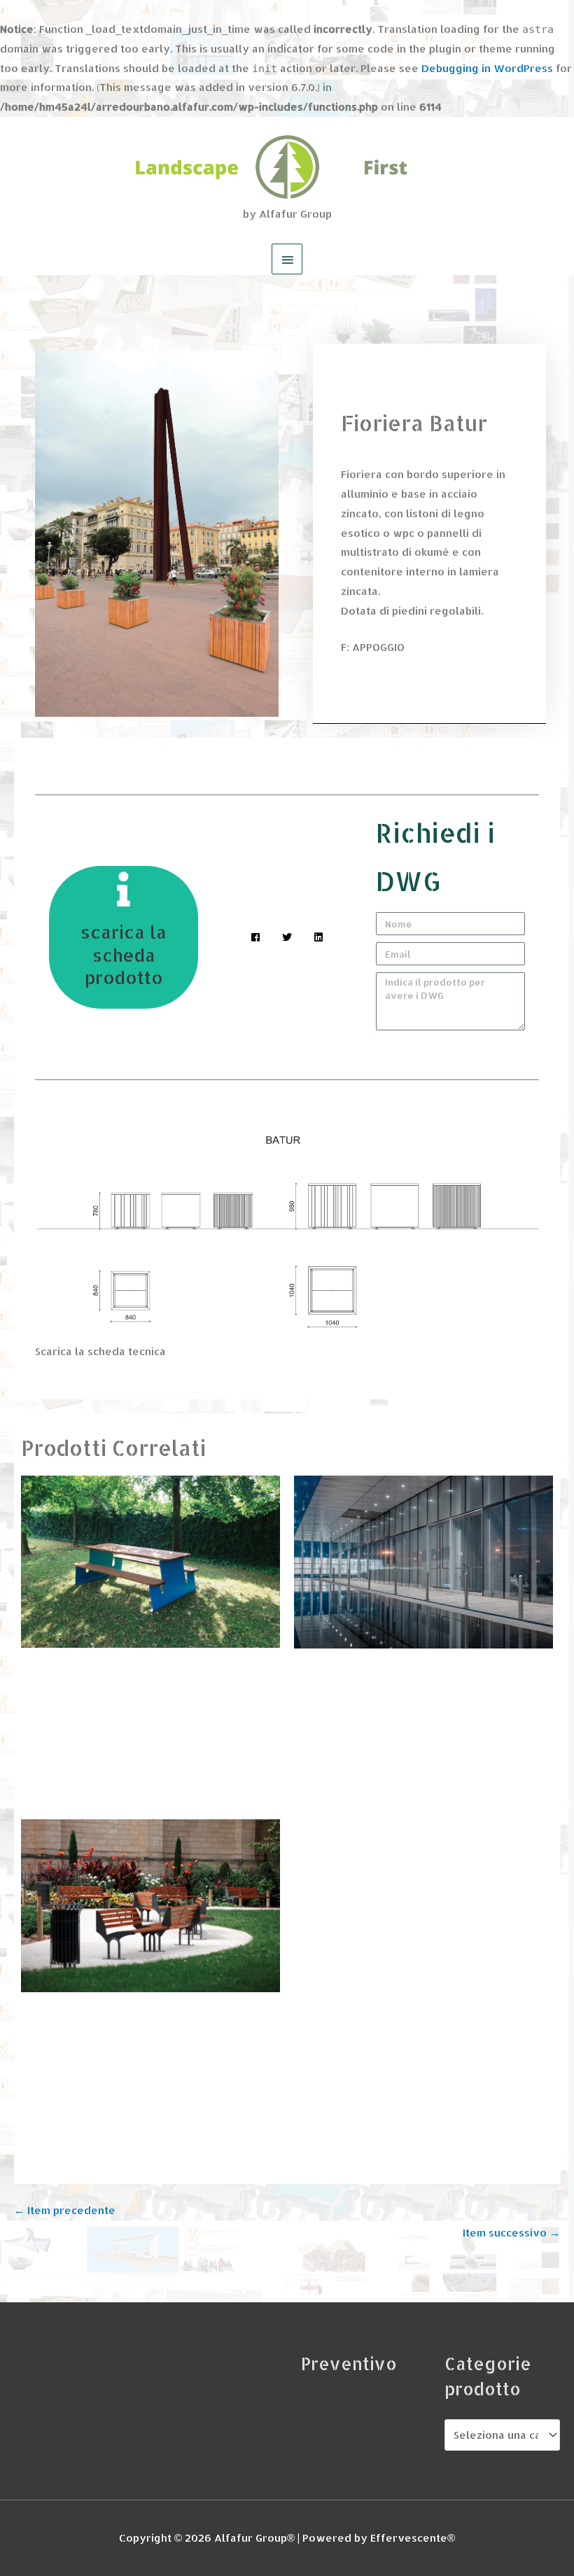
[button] (256, 938)
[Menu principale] (287, 259)
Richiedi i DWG (435, 857)
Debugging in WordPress (487, 68)
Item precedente (65, 2210)
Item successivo (511, 2233)
